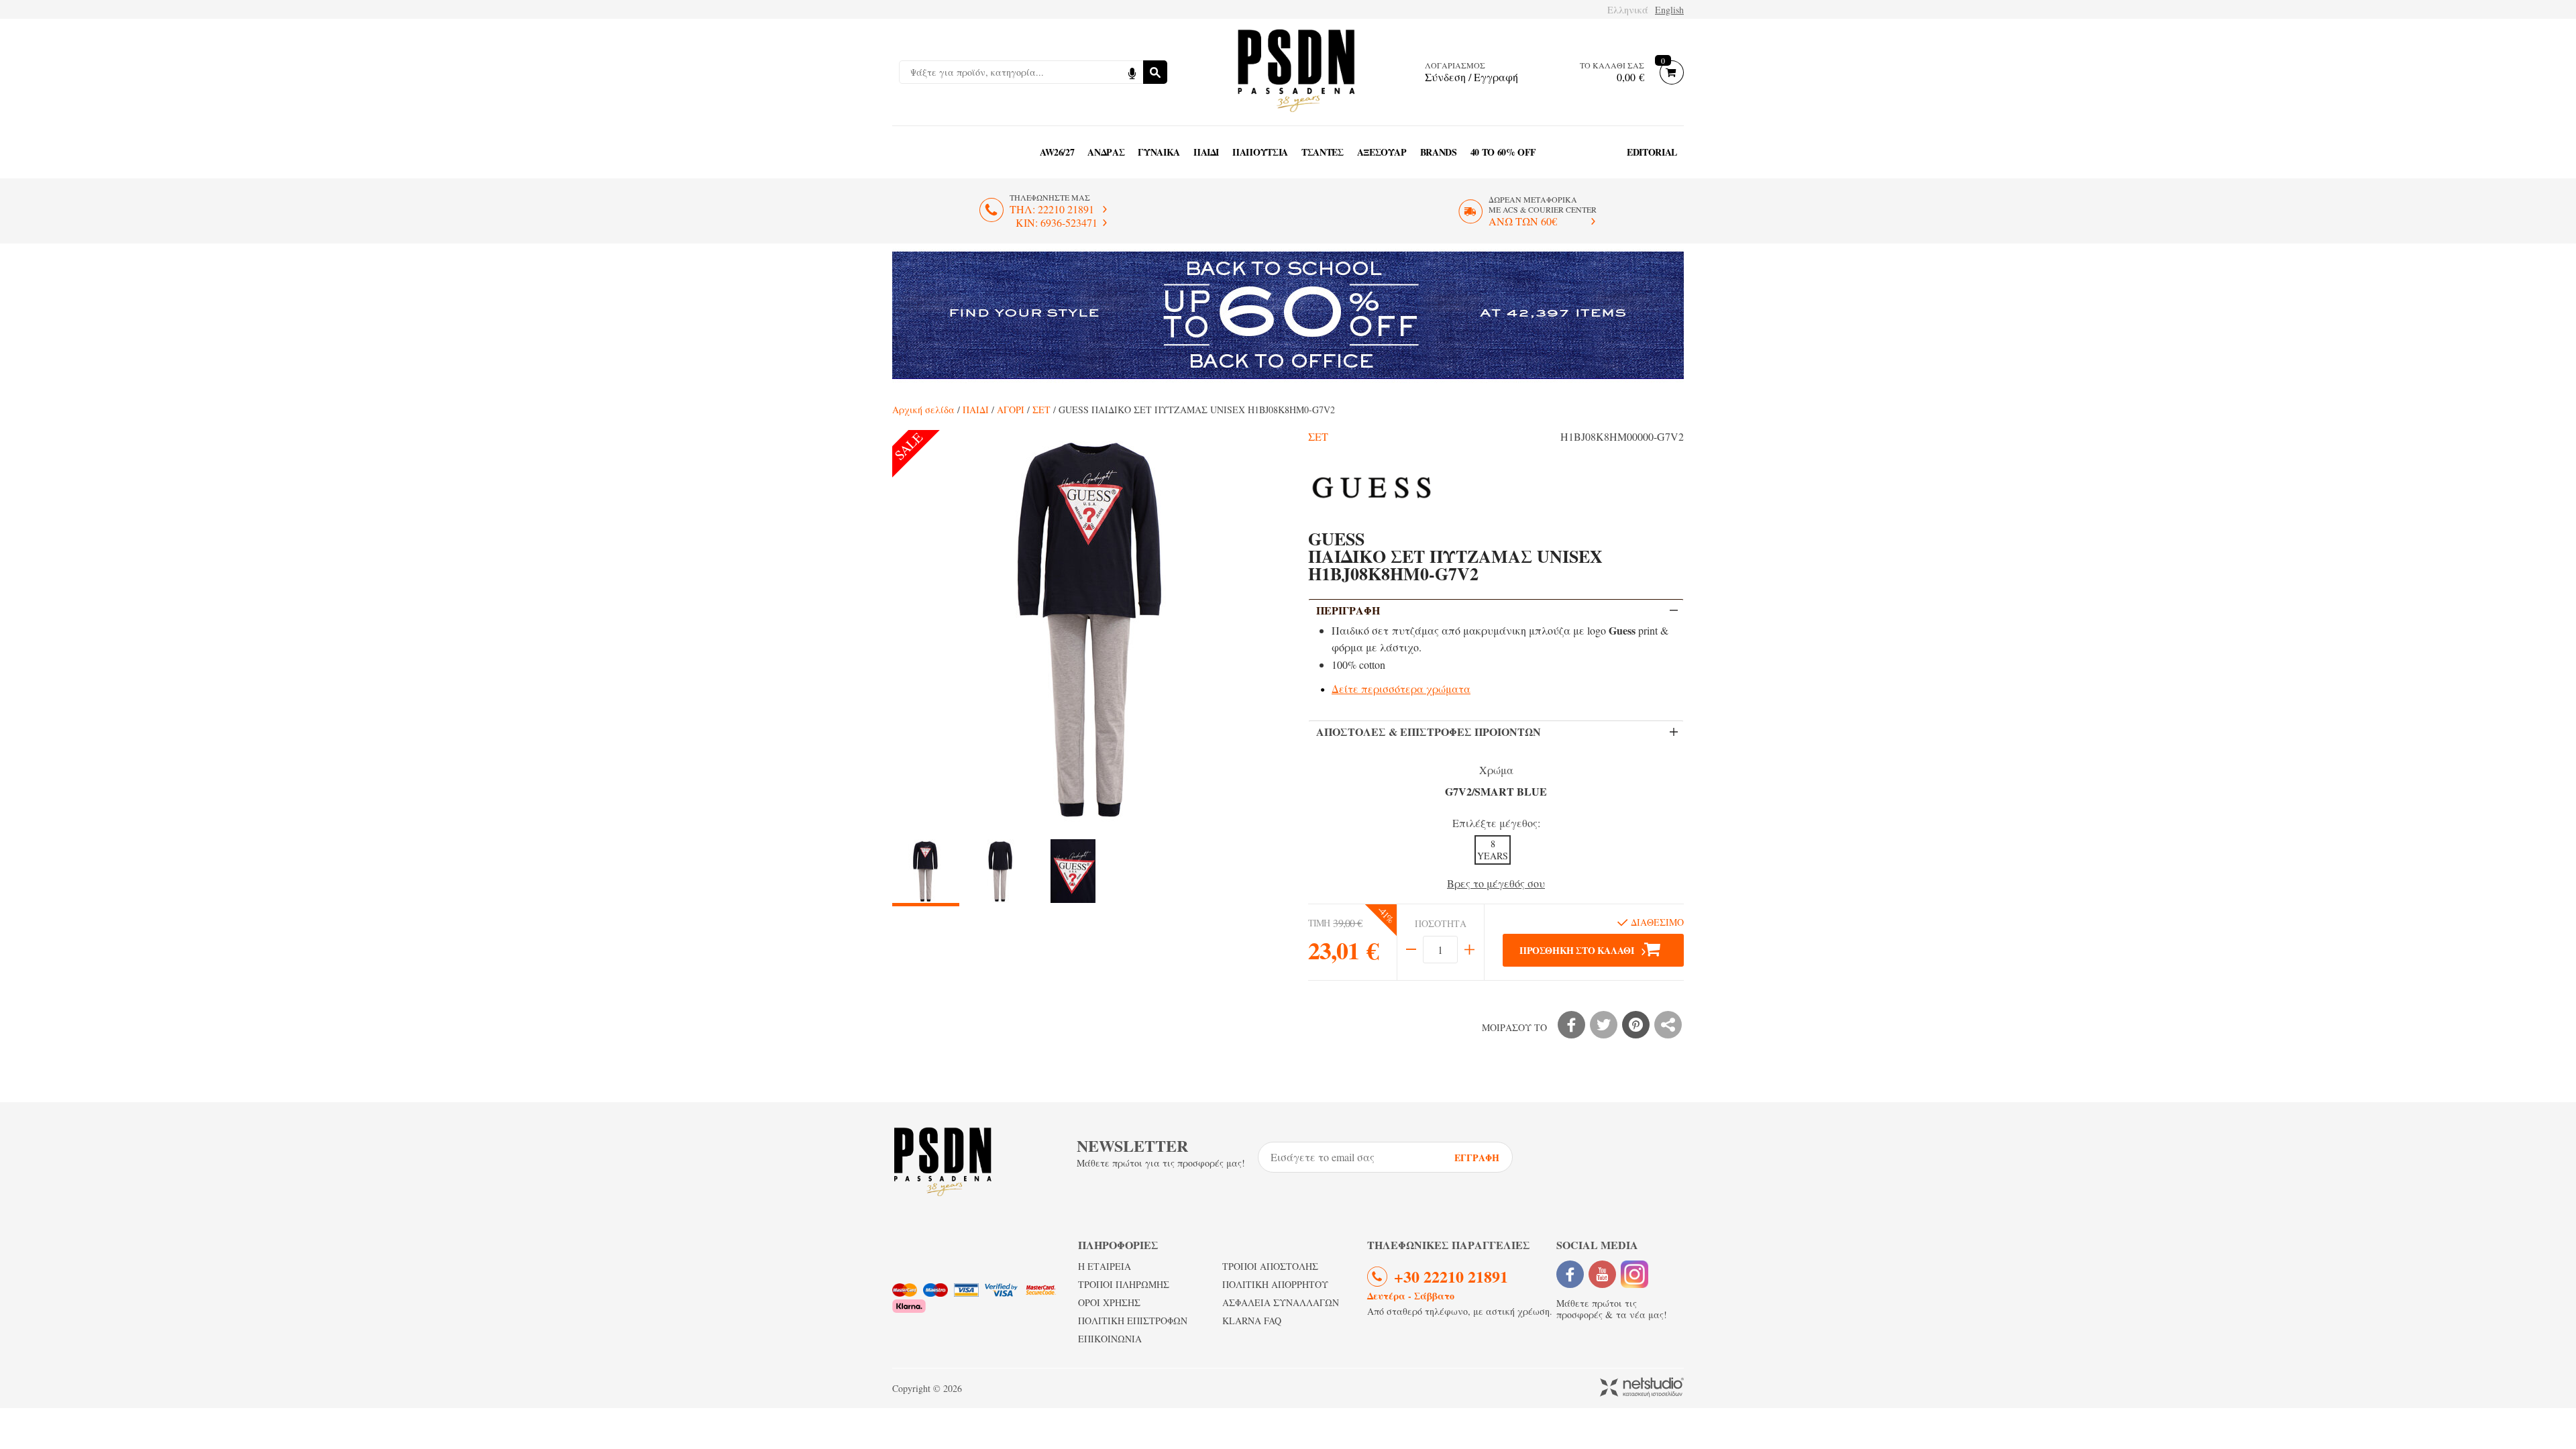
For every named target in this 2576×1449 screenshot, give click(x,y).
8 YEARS (1493, 850)
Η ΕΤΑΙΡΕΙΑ (1105, 1266)
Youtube (1602, 1274)
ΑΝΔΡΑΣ (1106, 152)
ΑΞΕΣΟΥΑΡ (1382, 152)
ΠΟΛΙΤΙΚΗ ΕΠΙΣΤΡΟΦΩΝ (1133, 1321)
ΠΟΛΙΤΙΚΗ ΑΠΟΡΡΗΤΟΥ (1275, 1284)
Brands (1439, 152)
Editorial (1652, 152)
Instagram (1634, 1274)
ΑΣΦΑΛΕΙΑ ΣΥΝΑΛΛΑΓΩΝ (1281, 1302)
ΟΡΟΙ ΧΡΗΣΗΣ (1109, 1302)
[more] (1469, 950)
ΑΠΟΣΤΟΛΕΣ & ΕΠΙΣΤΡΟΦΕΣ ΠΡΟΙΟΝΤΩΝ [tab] (1429, 732)
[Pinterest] (1636, 1025)
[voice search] (1132, 72)
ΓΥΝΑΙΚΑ (1159, 152)
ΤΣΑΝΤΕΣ (1323, 152)
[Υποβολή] (1155, 72)
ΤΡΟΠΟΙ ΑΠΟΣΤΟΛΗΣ (1270, 1266)
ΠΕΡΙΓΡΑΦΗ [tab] (1348, 610)
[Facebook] (1571, 1025)
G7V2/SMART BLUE (1496, 791)
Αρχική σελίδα (923, 410)
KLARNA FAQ (1252, 1321)
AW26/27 (1057, 152)
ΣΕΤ (1041, 410)
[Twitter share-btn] (1604, 1025)
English (1669, 10)
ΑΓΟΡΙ (1011, 410)
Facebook (1570, 1274)
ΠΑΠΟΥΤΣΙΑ (1260, 152)
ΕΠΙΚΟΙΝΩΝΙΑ (1110, 1339)
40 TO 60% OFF (1503, 152)
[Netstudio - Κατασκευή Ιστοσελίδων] (1642, 1388)
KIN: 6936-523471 (1057, 222)
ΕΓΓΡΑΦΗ (1477, 1158)
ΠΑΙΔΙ (1206, 152)
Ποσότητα (1441, 924)
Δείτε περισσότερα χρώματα (1401, 689)
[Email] (1668, 1025)
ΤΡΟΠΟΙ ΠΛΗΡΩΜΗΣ (1124, 1284)
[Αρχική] (1296, 72)
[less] (1411, 950)
